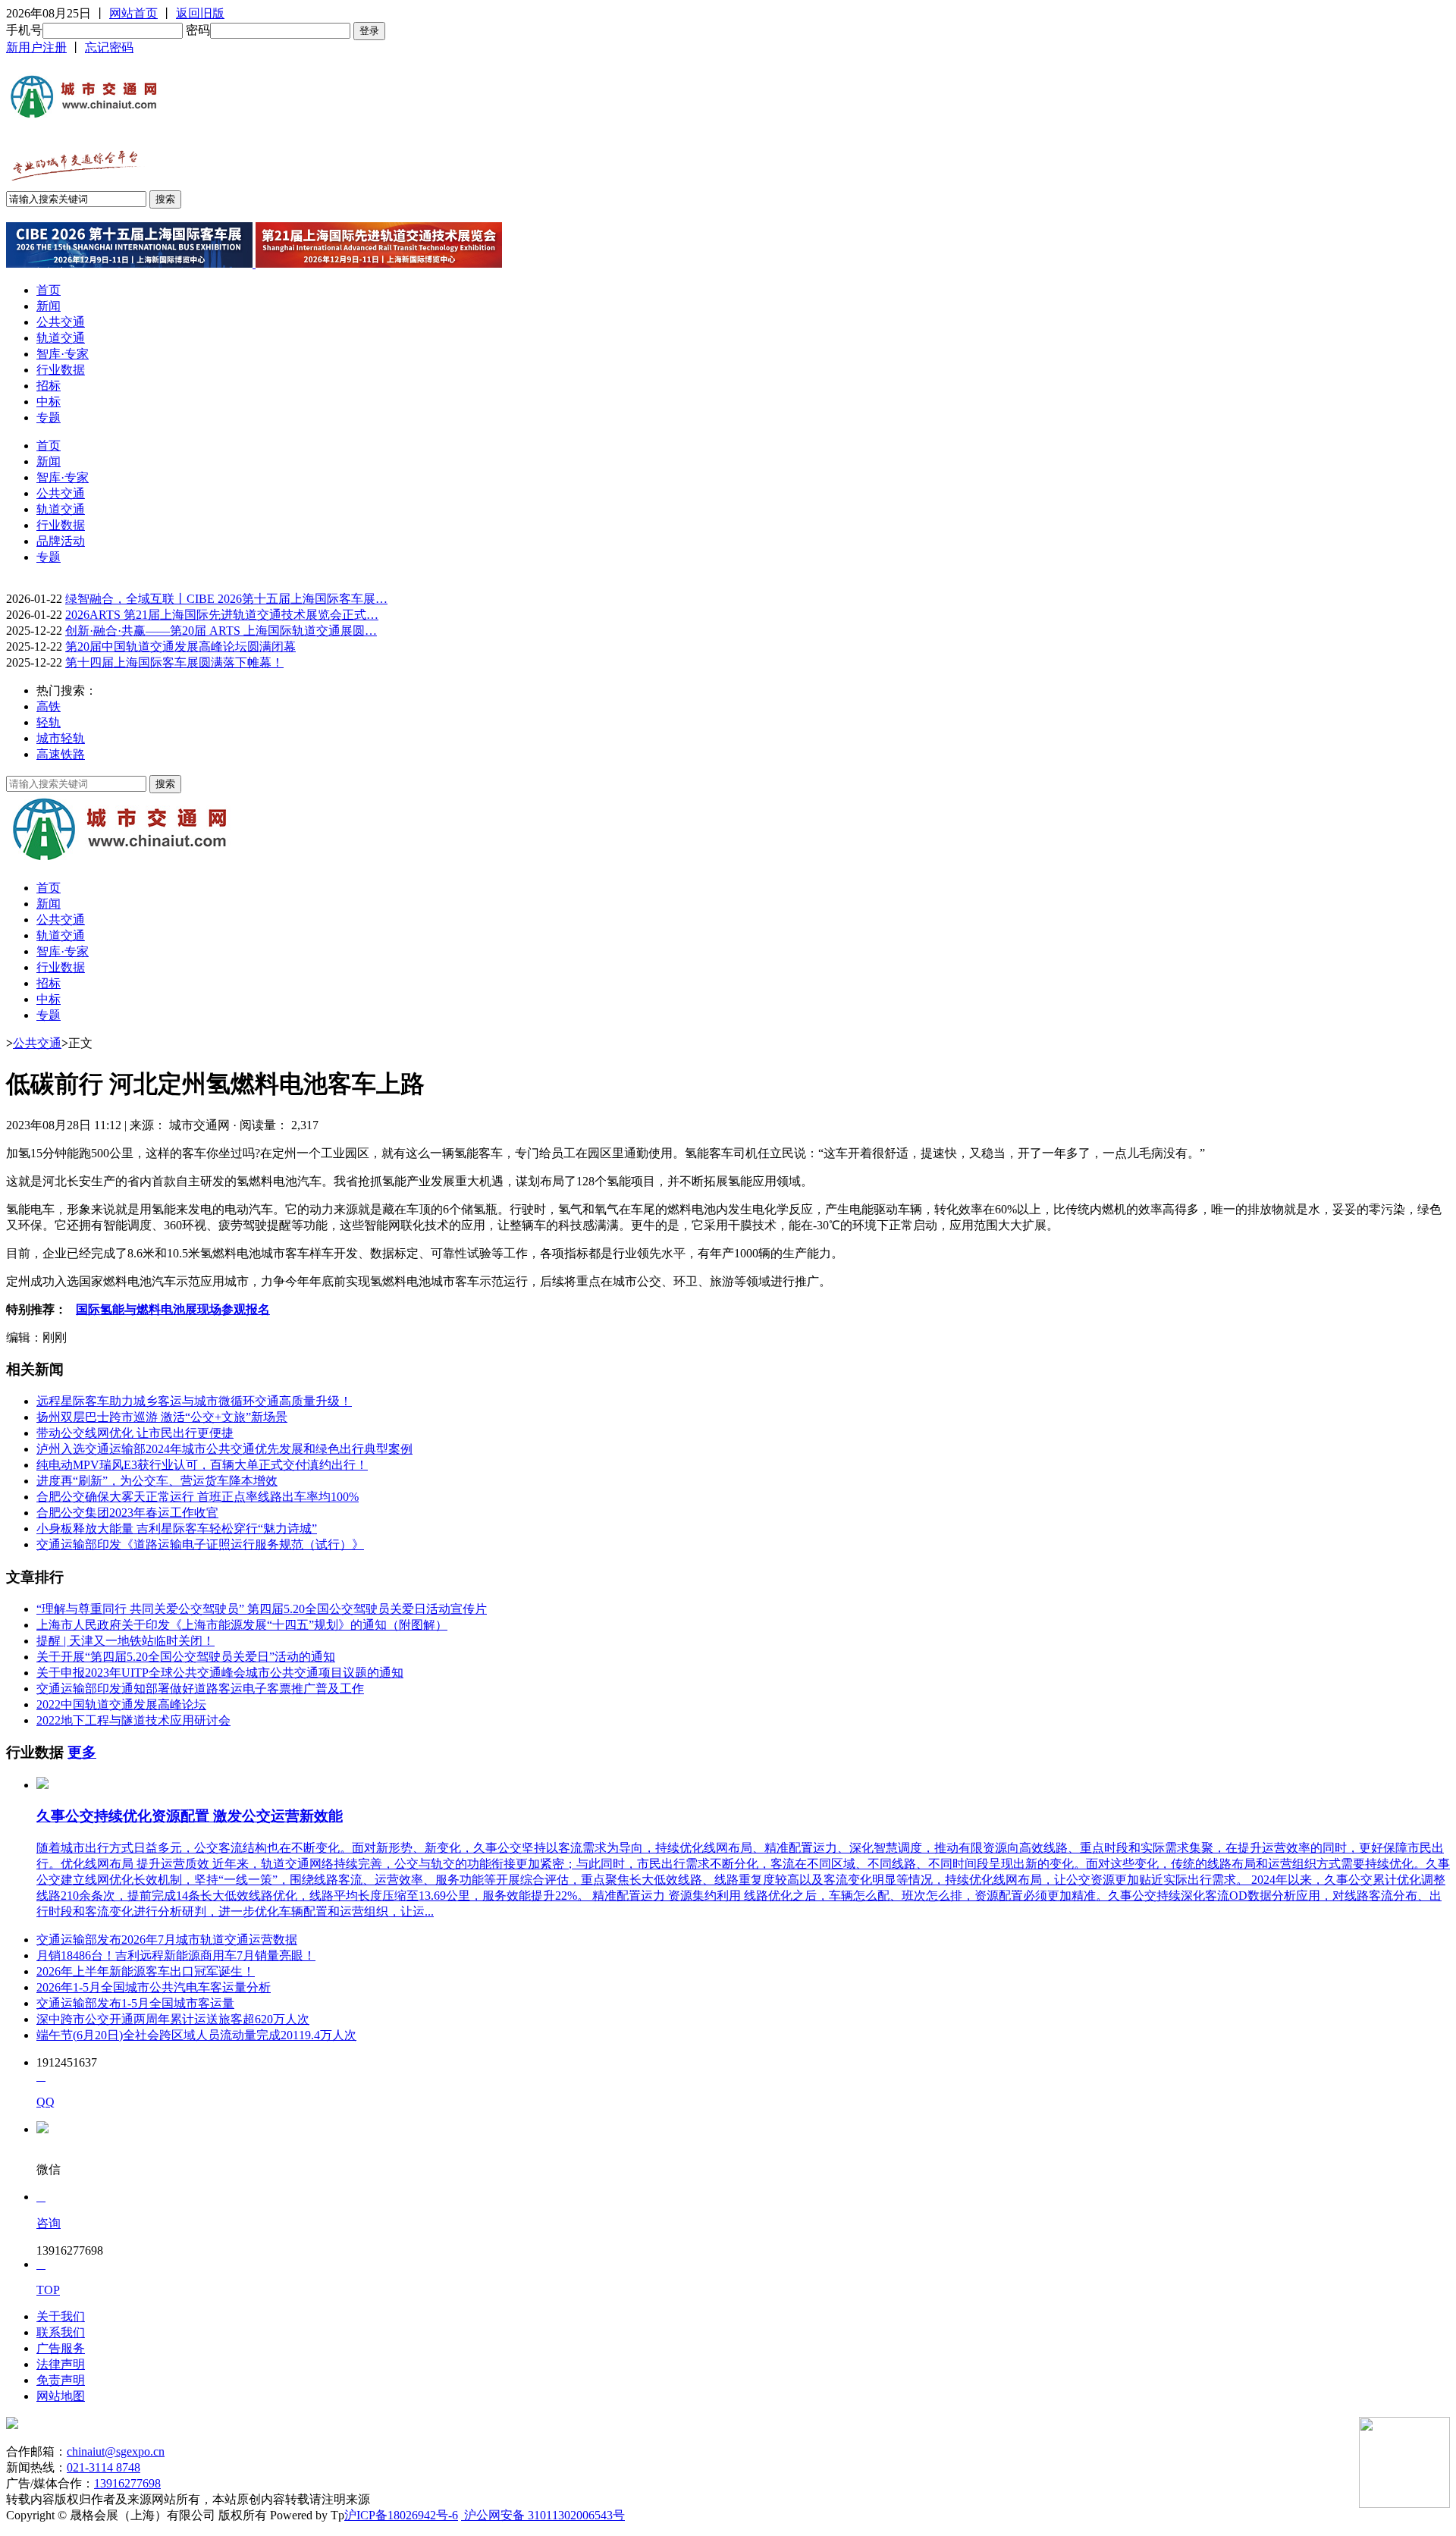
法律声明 (61, 2364)
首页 (49, 290)
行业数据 (61, 370)
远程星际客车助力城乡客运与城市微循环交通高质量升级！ (194, 1401)
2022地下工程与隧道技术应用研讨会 (133, 1720)
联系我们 (61, 2332)
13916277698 (127, 2483)
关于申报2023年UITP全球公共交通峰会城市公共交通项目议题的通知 (220, 1673)
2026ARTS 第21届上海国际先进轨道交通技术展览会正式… (222, 615)
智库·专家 (63, 354)
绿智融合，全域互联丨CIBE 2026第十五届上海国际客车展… (226, 599)
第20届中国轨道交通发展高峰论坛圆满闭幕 (180, 647)
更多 (82, 1752)
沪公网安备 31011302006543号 (543, 2515)
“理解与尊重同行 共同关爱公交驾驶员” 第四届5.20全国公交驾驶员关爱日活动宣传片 (262, 1609)
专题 (49, 417)
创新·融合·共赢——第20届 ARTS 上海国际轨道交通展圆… (221, 631)
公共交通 (61, 322)
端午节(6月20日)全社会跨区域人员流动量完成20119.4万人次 (196, 2035)
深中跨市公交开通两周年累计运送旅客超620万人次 (173, 2019)
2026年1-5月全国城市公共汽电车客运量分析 (154, 1987)
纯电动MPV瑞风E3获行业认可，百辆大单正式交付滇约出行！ (202, 1465)
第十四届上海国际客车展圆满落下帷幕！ (174, 662)
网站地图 (61, 2396)
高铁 (49, 706)
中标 (49, 402)
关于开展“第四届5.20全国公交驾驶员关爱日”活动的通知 (186, 1657)
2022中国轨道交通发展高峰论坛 (121, 1704)
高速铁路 (61, 754)
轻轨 (49, 722)
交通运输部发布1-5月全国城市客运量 (135, 2003)
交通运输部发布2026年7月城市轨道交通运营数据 (167, 1940)
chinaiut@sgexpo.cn (116, 2451)
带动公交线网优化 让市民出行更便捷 (135, 1433)
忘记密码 (109, 47)
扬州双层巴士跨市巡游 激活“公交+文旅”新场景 (162, 1417)
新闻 (49, 306)
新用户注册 (36, 47)
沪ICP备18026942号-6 (401, 2515)
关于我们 (61, 2316)
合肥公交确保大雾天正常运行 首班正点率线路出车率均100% (198, 1497)
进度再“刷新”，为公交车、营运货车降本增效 (157, 1481)
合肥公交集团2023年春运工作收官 (127, 1513)
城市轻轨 (61, 738)
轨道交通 (61, 338)
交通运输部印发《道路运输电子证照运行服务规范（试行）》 (200, 1544)
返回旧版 (200, 13)
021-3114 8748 (104, 2467)
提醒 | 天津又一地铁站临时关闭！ (126, 1641)
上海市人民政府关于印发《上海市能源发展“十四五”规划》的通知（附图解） (242, 1625)
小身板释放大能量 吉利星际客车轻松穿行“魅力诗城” (177, 1529)
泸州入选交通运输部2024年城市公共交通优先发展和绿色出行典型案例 (224, 1449)
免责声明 (61, 2380)
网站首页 (133, 13)
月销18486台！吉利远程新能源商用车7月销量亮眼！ (176, 1955)
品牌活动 (61, 541)
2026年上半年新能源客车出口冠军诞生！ (146, 1971)
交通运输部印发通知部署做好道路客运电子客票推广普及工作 (200, 1689)
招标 (49, 386)
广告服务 (61, 2348)
